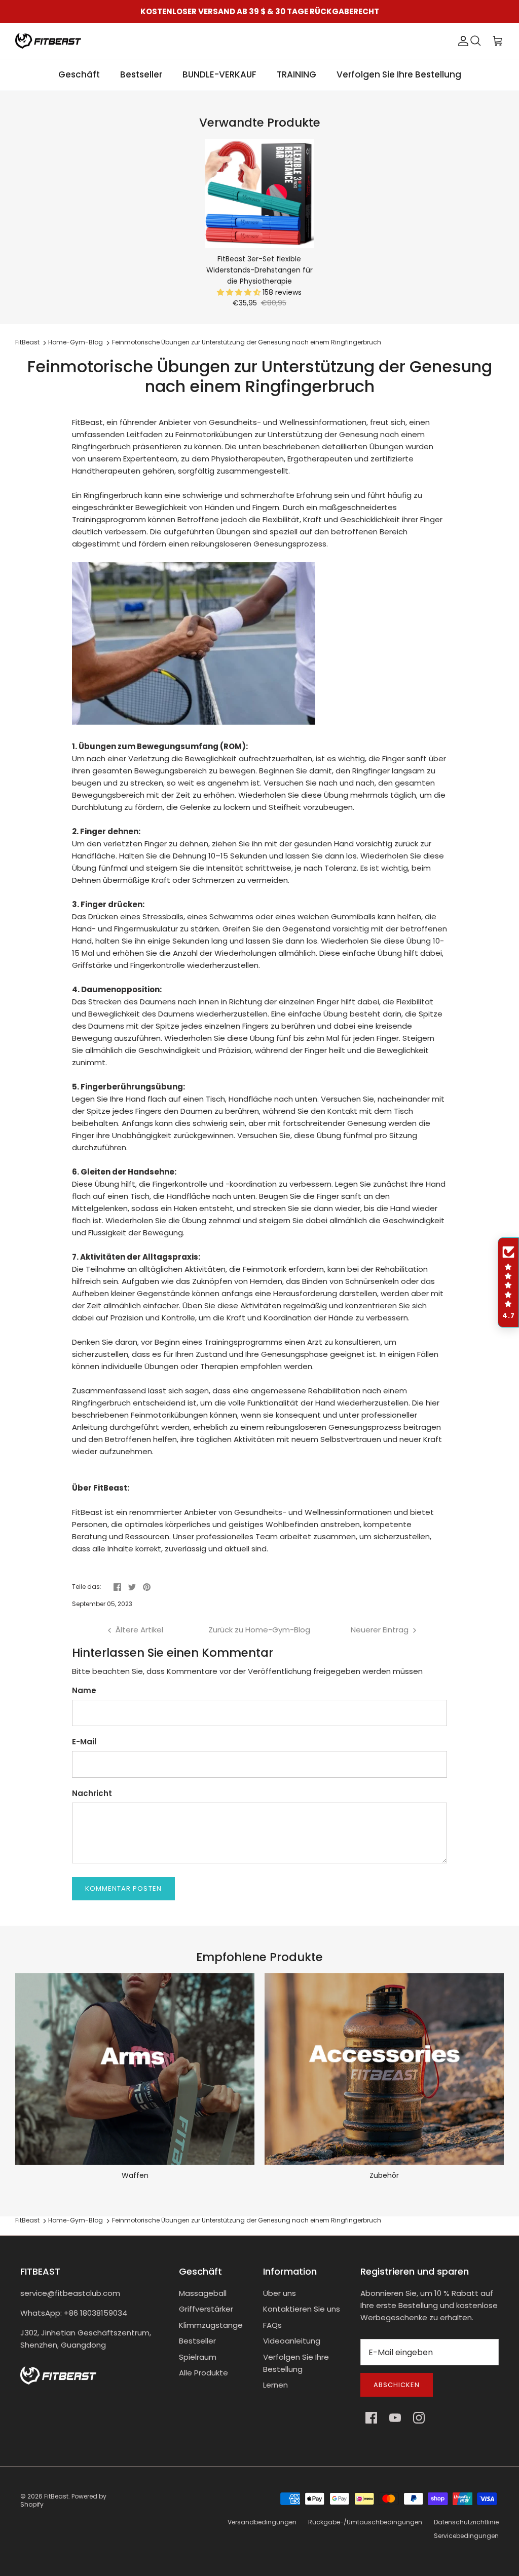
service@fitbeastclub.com (70, 2293)
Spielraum (198, 2357)
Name (84, 1690)
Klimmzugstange (211, 2325)
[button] (240, 292)
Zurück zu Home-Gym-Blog (259, 1630)
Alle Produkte (203, 2373)
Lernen (275, 2385)
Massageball (203, 2293)
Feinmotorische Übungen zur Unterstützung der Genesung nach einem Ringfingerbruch (247, 343)
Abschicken (397, 2385)
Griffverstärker (206, 2309)
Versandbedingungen (262, 2522)
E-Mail (84, 1742)
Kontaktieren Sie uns (302, 2309)
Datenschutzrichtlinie (466, 2522)
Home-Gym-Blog (76, 343)
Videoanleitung (292, 2341)
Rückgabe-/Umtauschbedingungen (365, 2522)
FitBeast (27, 343)
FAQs (272, 2325)
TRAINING (296, 74)
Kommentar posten (123, 1888)
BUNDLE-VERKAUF (219, 74)
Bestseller (141, 74)
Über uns (280, 2293)
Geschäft (79, 74)
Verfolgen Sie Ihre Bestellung (399, 74)
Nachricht (92, 1793)
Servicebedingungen (466, 2536)
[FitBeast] (48, 41)
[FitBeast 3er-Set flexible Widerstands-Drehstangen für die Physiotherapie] (259, 193)
